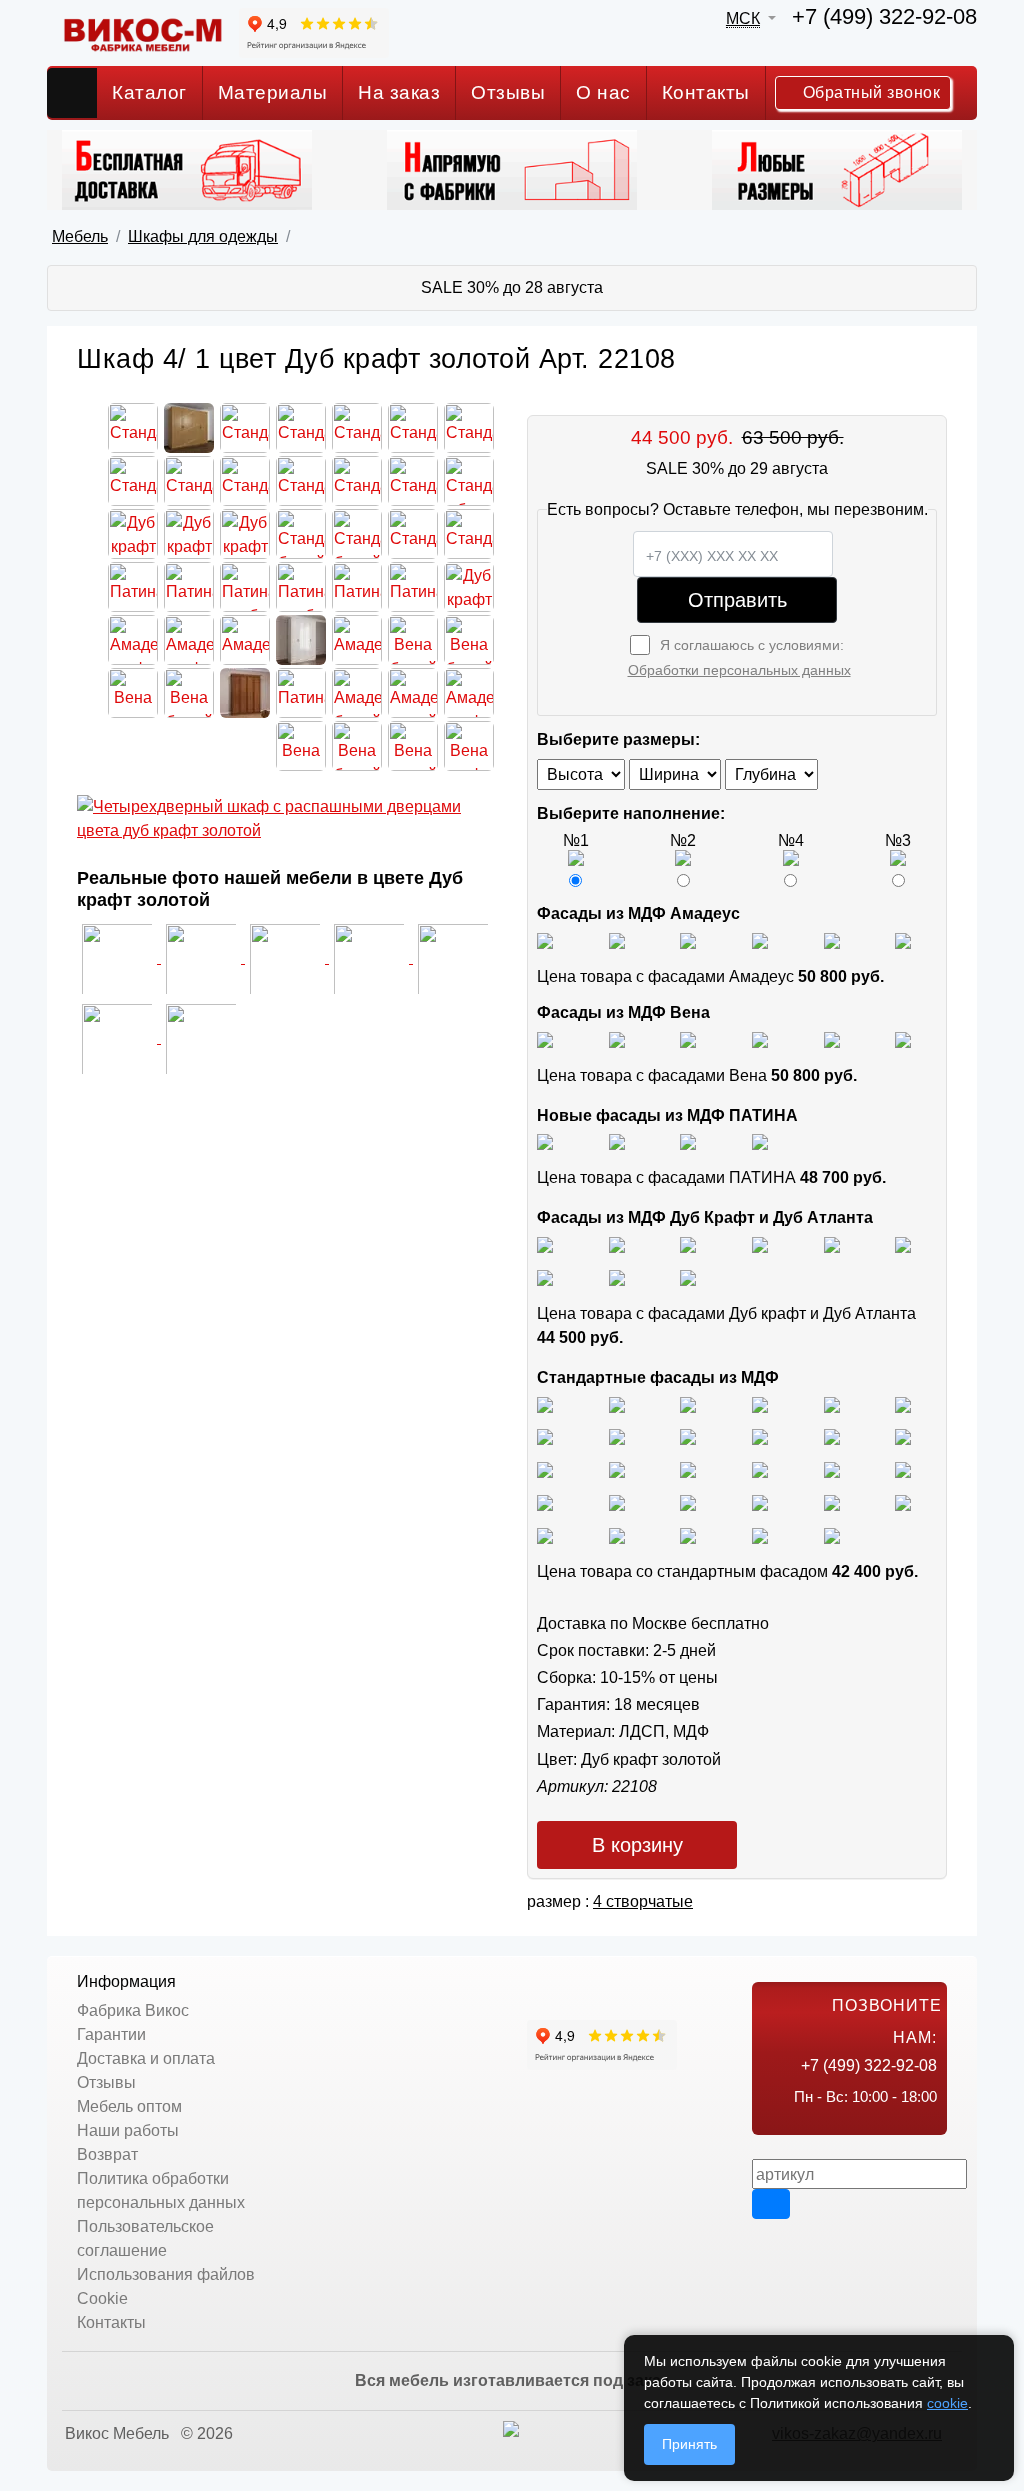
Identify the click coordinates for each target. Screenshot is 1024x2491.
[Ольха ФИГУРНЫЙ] (688, 1501)
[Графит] (760, 939)
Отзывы (508, 92)
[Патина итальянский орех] (688, 1141)
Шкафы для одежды (203, 236)
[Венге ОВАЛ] (688, 1534)
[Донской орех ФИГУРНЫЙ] (903, 1468)
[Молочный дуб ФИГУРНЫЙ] (760, 1501)
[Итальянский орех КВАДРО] (617, 1468)
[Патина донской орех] (760, 1141)
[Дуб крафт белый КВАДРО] (688, 1243)
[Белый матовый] (617, 939)
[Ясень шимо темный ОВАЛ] (832, 1403)
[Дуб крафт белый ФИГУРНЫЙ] (760, 1243)
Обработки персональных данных (739, 670)
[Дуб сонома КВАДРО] (760, 1436)
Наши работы (128, 2130)
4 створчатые (643, 1901)
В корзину (637, 1845)
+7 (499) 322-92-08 (884, 16)
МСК (743, 18)
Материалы (273, 92)
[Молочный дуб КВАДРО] (832, 1501)
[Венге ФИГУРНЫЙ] (545, 1534)
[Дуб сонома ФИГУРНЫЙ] (903, 1436)
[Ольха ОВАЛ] (617, 1501)
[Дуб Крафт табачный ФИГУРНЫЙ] (545, 1243)
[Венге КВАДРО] (617, 1534)
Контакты (706, 92)
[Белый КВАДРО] (760, 1534)
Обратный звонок (869, 92)
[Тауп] (903, 939)
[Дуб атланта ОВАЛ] (688, 1276)
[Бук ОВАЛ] (688, 1436)
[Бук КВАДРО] (617, 1436)
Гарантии (111, 2034)
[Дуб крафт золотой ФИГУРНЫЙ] (903, 1243)
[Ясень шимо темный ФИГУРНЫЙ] (903, 1403)
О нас (603, 92)
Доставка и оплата (146, 2058)
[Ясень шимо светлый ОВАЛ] (617, 1403)
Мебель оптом (129, 2106)
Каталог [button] (149, 92)
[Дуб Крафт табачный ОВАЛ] (617, 1243)
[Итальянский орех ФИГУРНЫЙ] (545, 1468)
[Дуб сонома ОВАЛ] (832, 1436)
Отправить (737, 600)
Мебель (80, 236)
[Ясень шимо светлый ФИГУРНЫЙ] (688, 1403)
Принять (689, 2444)
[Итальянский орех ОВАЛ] (688, 1468)
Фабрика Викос (133, 2010)
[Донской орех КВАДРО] (760, 1468)
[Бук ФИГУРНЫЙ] (545, 1436)
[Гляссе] (688, 939)
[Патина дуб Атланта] (545, 1141)
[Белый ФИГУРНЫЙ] (832, 1534)
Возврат (107, 2154)
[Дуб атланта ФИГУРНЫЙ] (545, 1276)
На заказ (399, 92)
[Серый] (832, 939)
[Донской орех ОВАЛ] (832, 1468)
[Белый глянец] (545, 939)
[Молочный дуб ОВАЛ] (903, 1501)
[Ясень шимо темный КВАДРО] (760, 1403)
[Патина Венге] (617, 1141)
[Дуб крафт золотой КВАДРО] (832, 1243)
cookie (947, 2403)
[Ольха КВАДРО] (545, 1501)
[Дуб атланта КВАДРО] (617, 1276)
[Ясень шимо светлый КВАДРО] (545, 1403)
